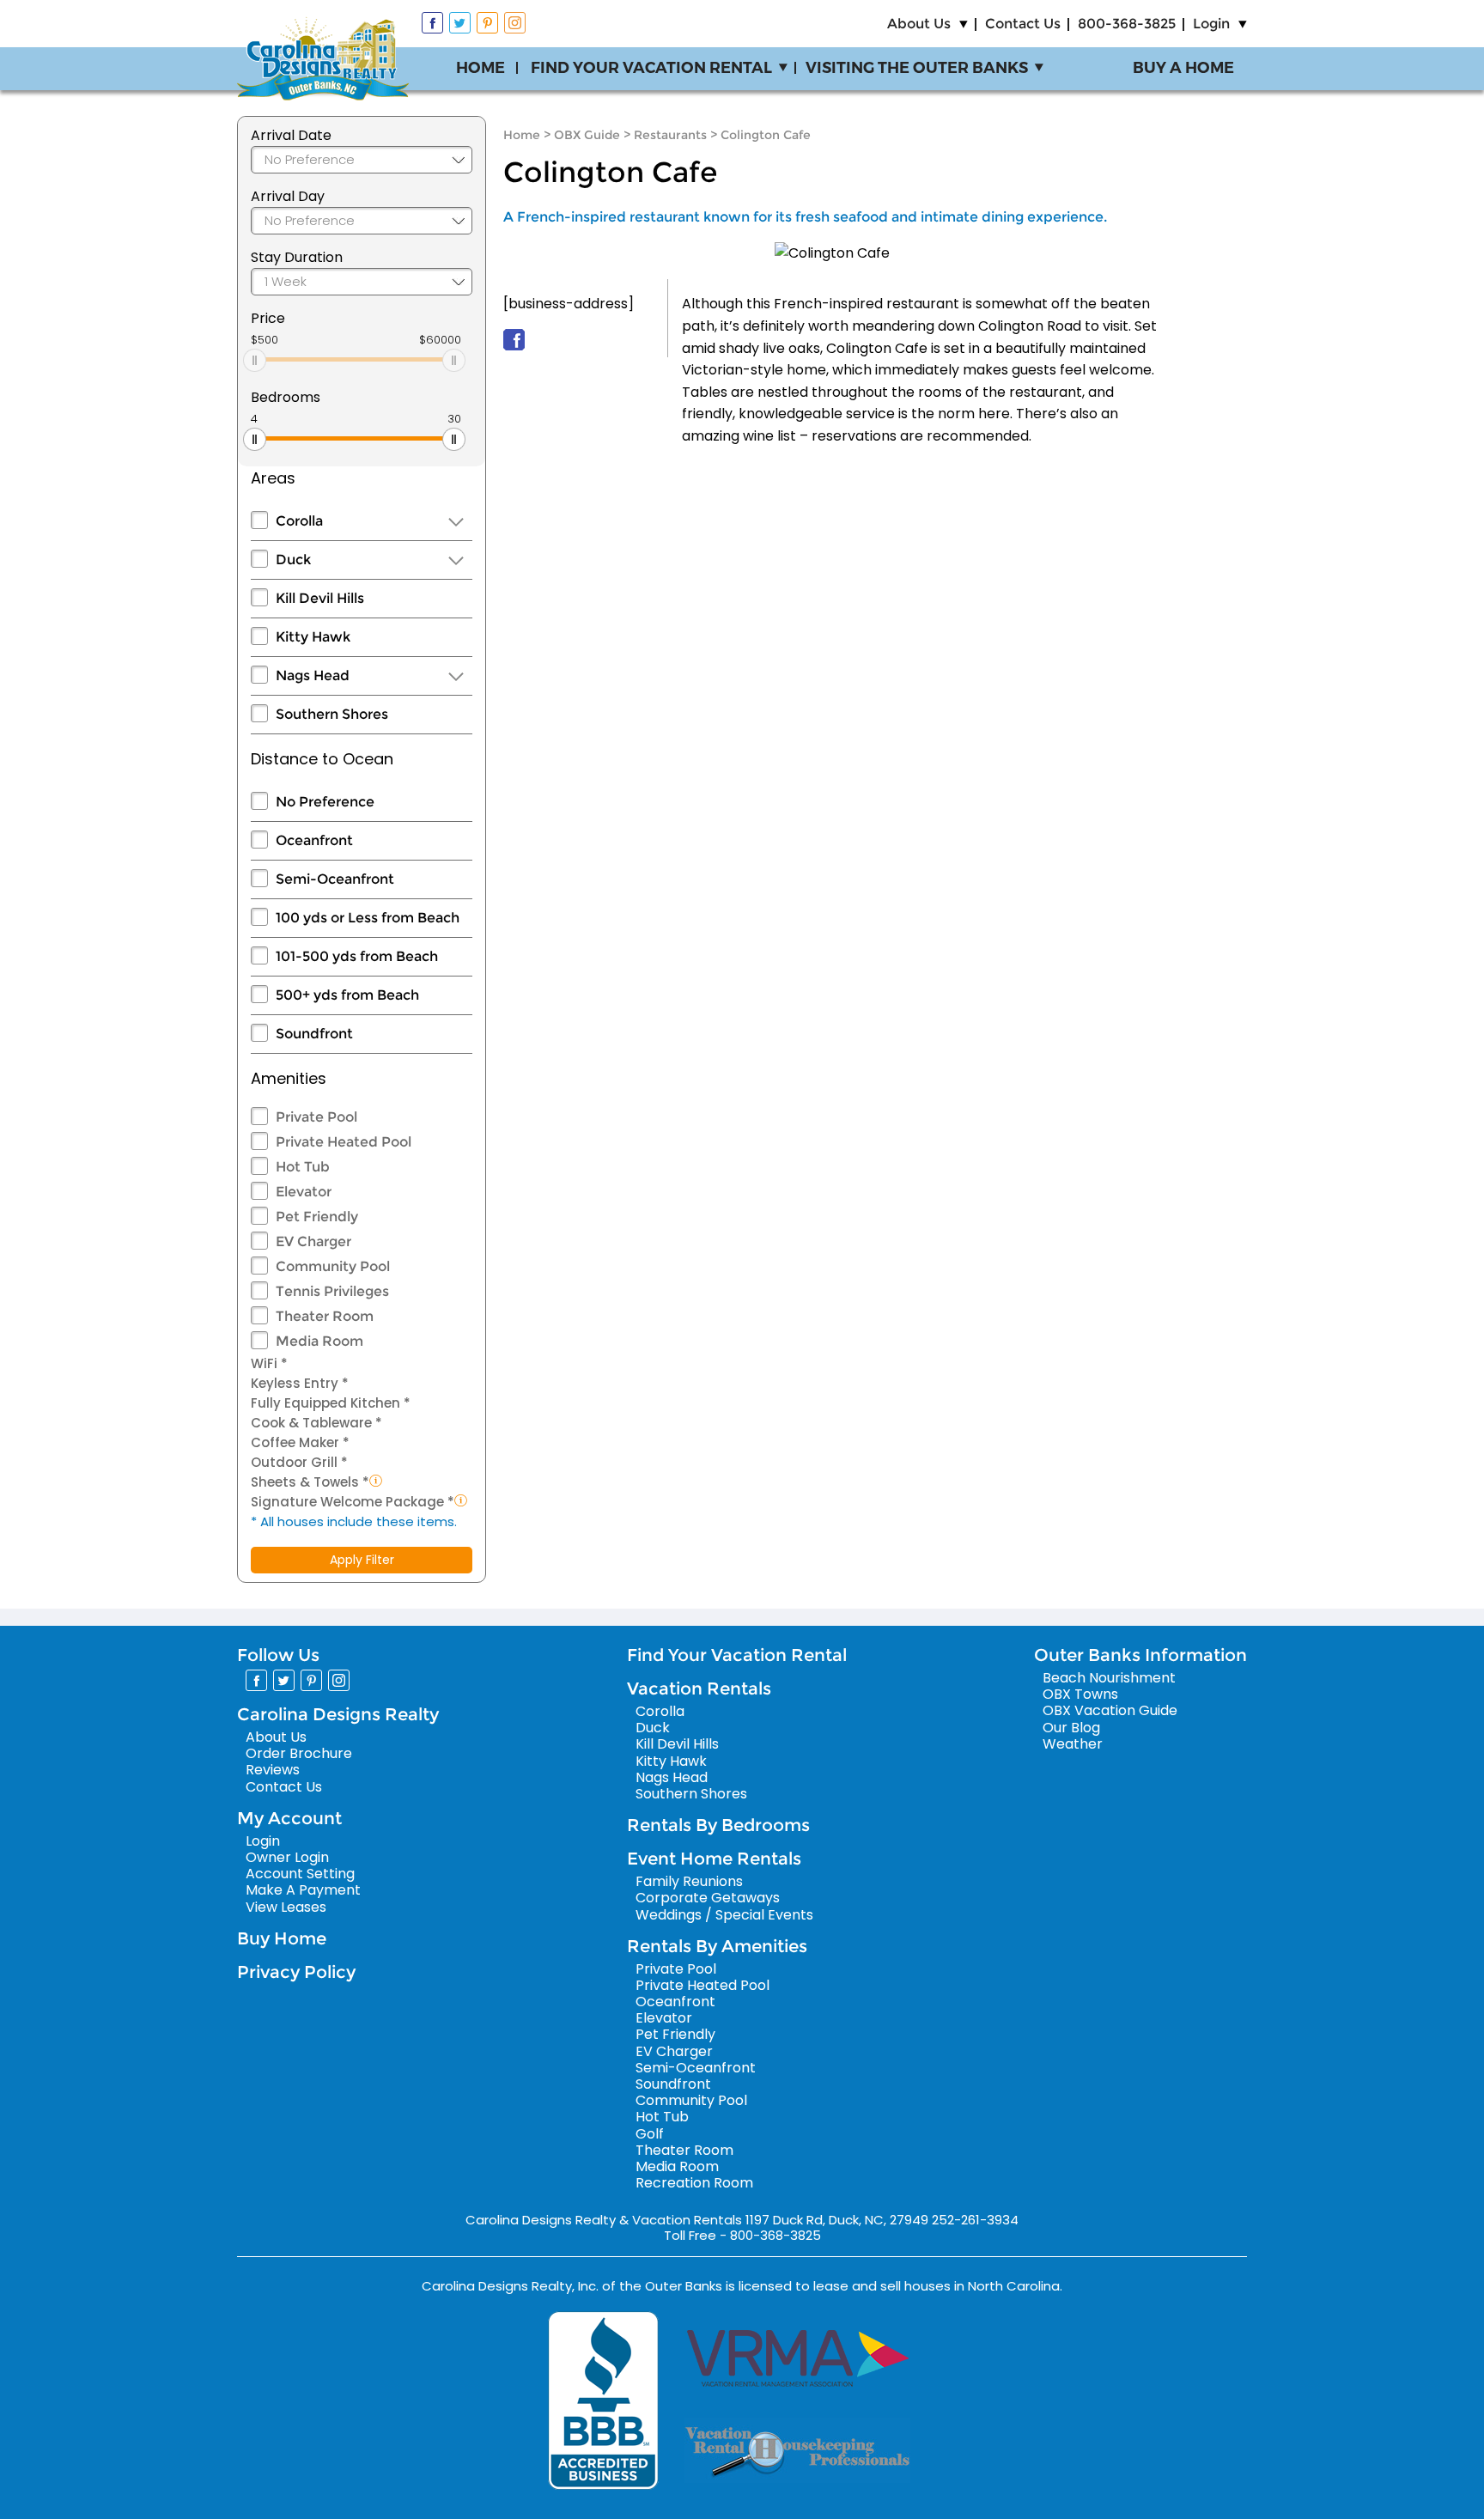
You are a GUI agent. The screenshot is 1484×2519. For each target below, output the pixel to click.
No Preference (325, 802)
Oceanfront (314, 840)
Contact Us (1023, 24)
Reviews (273, 1770)
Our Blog (1071, 1728)
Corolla (299, 521)
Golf (650, 2134)
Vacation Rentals (699, 1688)
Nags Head (313, 675)
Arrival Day (288, 196)
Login (1211, 24)
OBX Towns (1080, 1694)
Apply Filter (362, 1560)
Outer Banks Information (1140, 1655)
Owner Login (287, 1857)
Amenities (289, 1078)
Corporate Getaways (708, 1898)
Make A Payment (303, 1890)
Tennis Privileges (332, 1291)
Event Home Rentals (714, 1859)
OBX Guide (587, 135)
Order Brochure (299, 1753)
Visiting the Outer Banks (917, 68)
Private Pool (316, 1117)
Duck (293, 560)
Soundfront (314, 1034)
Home (480, 68)
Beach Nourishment (1109, 1678)
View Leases (286, 1907)
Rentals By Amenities (717, 1946)
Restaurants (670, 135)
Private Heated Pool (344, 1142)
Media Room (319, 1341)
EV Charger (313, 1241)
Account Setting (300, 1874)
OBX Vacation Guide (1110, 1710)
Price (268, 318)
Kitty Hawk (313, 637)
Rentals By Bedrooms (718, 1825)
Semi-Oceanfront (335, 879)
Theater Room (325, 1316)
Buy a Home (1183, 68)
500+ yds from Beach (347, 995)
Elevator (304, 1192)
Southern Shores (332, 714)
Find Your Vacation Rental (651, 68)
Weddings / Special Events (724, 1915)
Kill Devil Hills (320, 598)
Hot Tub (303, 1167)
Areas (273, 478)
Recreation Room (694, 2183)
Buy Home (282, 1938)
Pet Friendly (317, 1217)
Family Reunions (689, 1881)
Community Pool (333, 1266)
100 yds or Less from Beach (368, 918)
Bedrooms (286, 397)
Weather (1073, 1744)
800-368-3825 (1127, 24)
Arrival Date (291, 135)
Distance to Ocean (322, 759)
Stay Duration (297, 257)
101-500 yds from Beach (357, 956)
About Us (919, 24)
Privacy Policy (296, 1972)
